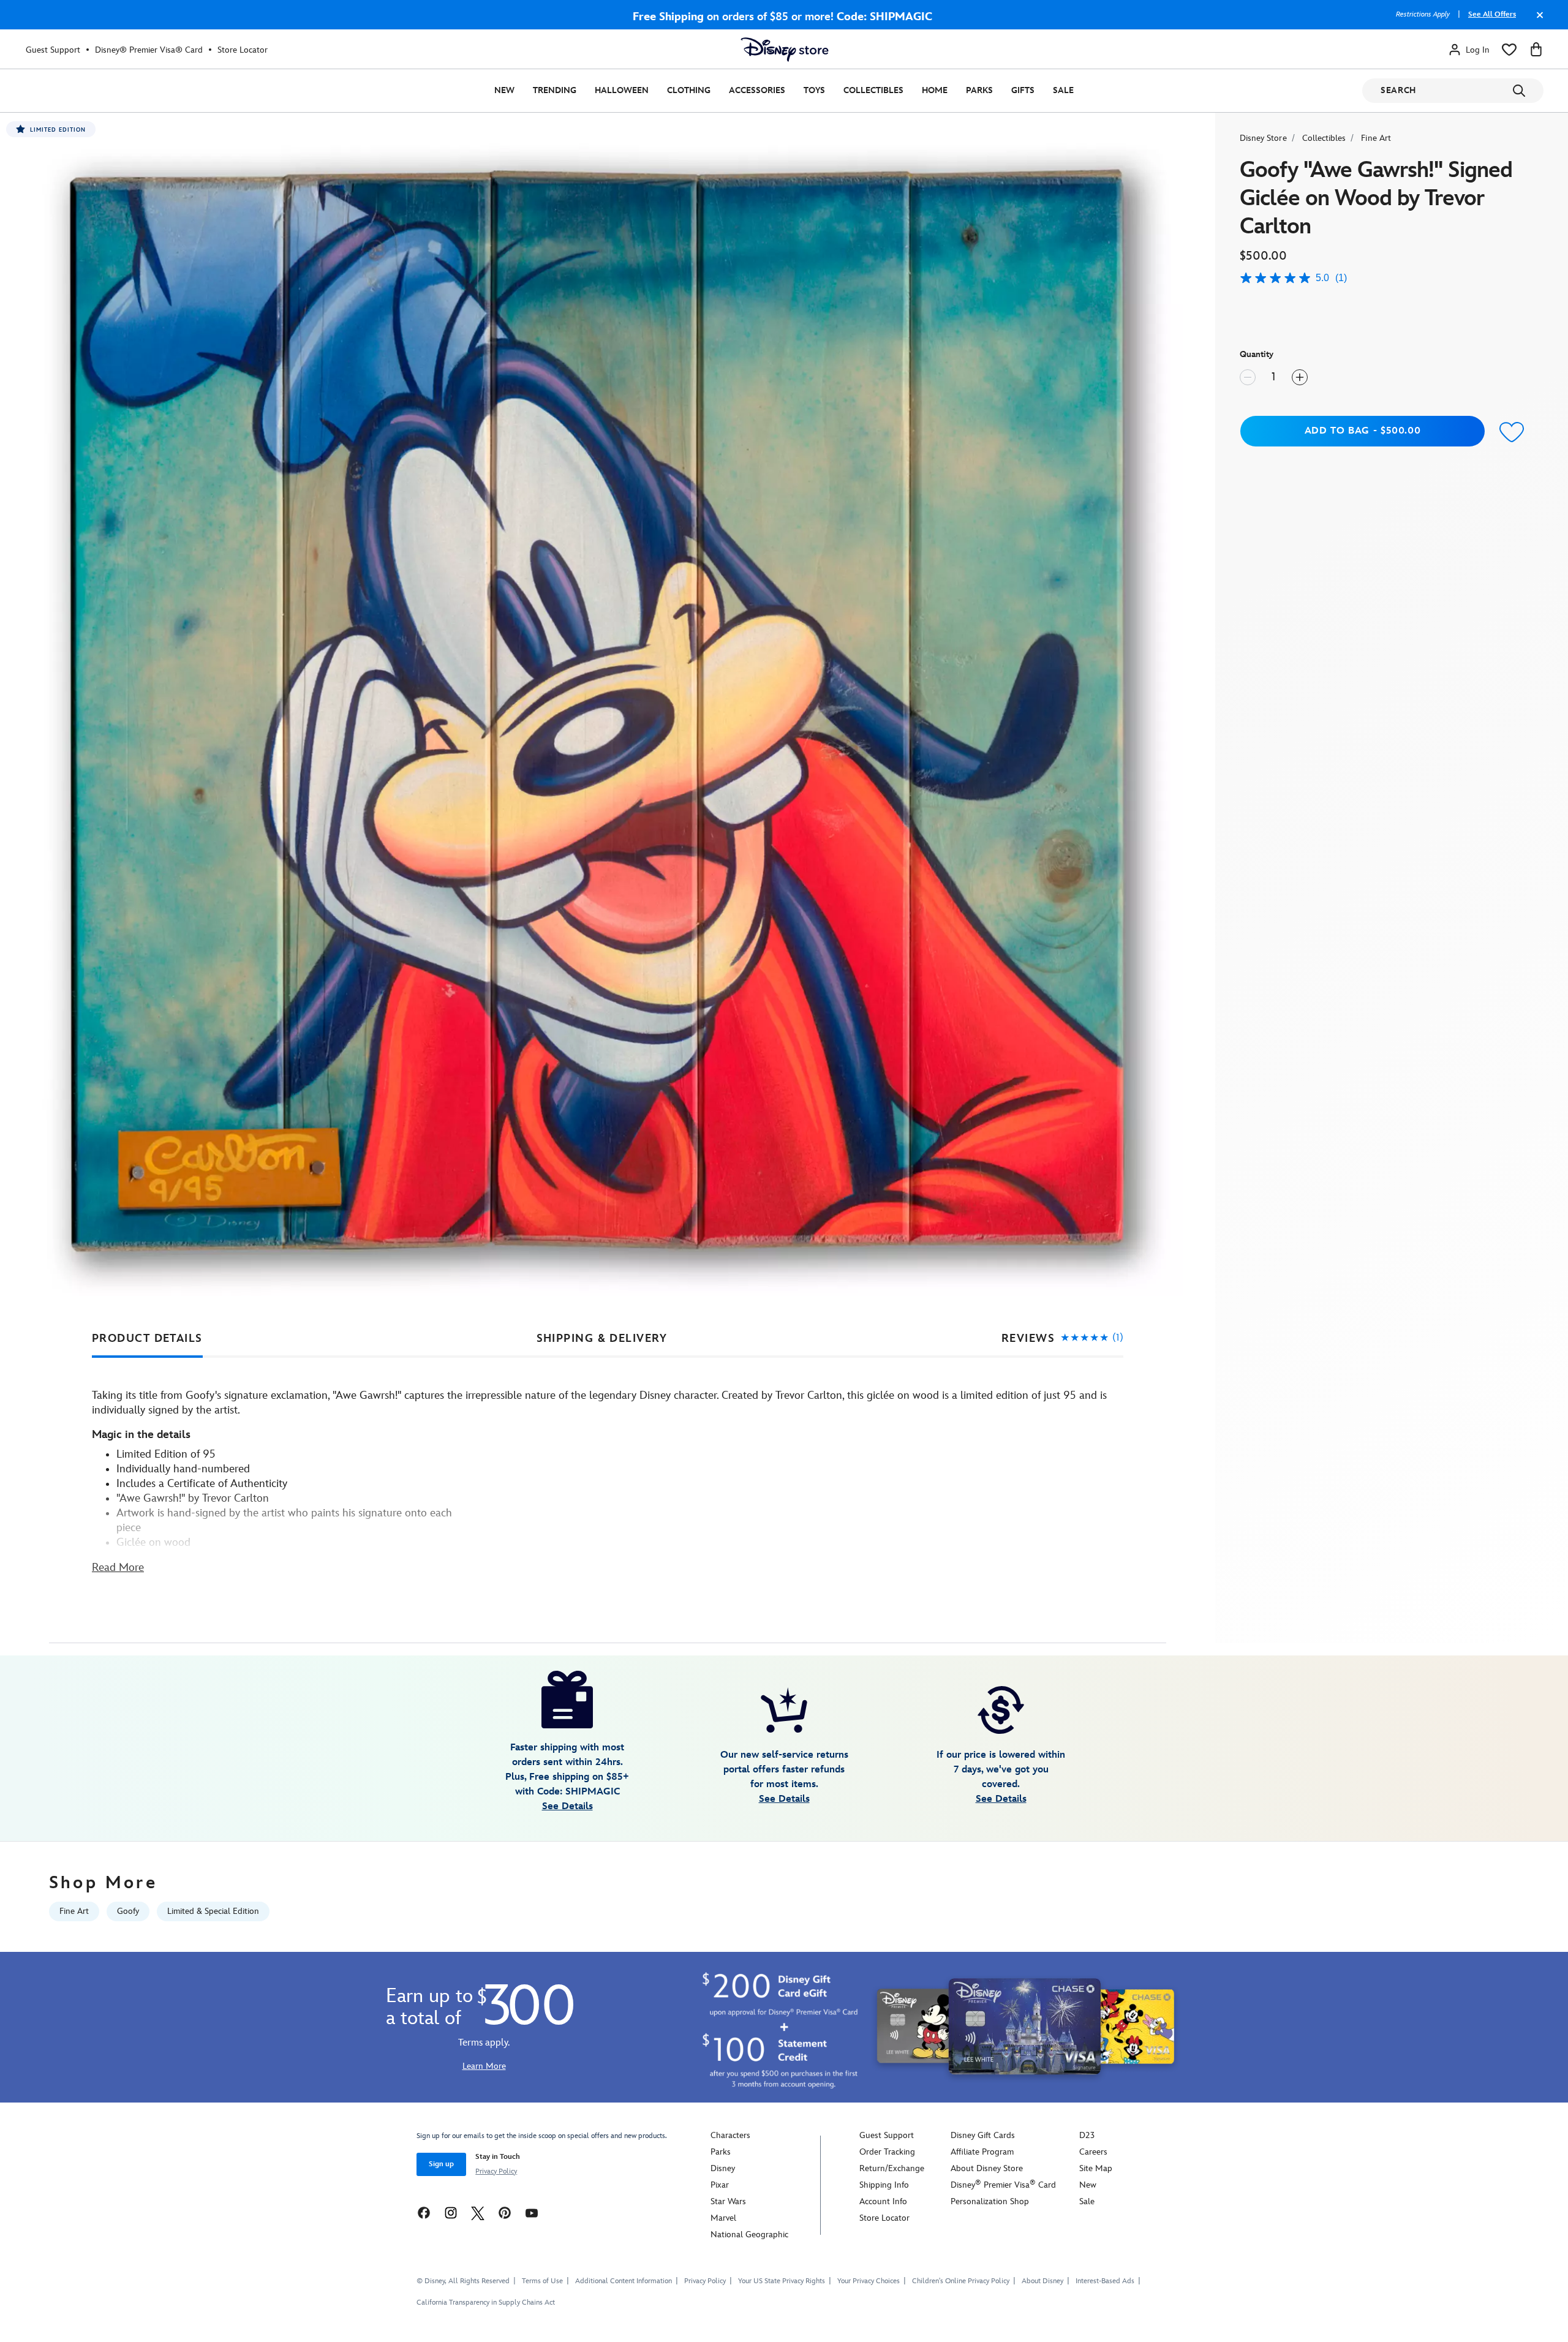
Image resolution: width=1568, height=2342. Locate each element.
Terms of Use (542, 2281)
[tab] (147, 1339)
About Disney (1042, 2281)
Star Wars (728, 2201)
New (504, 90)
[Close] (1537, 21)
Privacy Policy (496, 2171)
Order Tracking (887, 2152)
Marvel (723, 2218)
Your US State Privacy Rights (782, 2281)
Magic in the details (141, 1435)
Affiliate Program (982, 2152)
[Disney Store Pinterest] (505, 2212)
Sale (1063, 90)
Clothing (689, 90)
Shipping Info (884, 2185)
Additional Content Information (624, 2281)
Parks (979, 90)
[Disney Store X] (478, 2212)
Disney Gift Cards (983, 2135)
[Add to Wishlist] (1512, 433)
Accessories (757, 90)
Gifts (1023, 90)
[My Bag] (1536, 50)
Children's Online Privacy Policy (961, 2281)
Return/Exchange (892, 2168)
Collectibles (873, 90)
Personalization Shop (990, 2201)
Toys (814, 90)
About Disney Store (987, 2168)
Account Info (883, 2201)
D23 (1087, 2135)
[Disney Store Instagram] (451, 2212)
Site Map (1096, 2168)
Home (935, 90)
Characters (730, 2135)
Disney (723, 2168)
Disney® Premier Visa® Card (149, 50)
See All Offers (1492, 14)
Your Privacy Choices (869, 2281)
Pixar (720, 2185)
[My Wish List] (1509, 50)
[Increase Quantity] (1300, 377)
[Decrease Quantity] (1248, 377)
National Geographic (749, 2235)
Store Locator (243, 50)
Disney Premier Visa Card (1003, 2185)
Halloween (622, 90)
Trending (555, 90)
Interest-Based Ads (1105, 2281)
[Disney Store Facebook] (424, 2212)
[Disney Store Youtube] (532, 2212)
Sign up (441, 2164)
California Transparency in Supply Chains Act (486, 2302)
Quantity (1257, 354)
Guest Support (53, 50)
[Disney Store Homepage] (785, 50)
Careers (1093, 2152)
